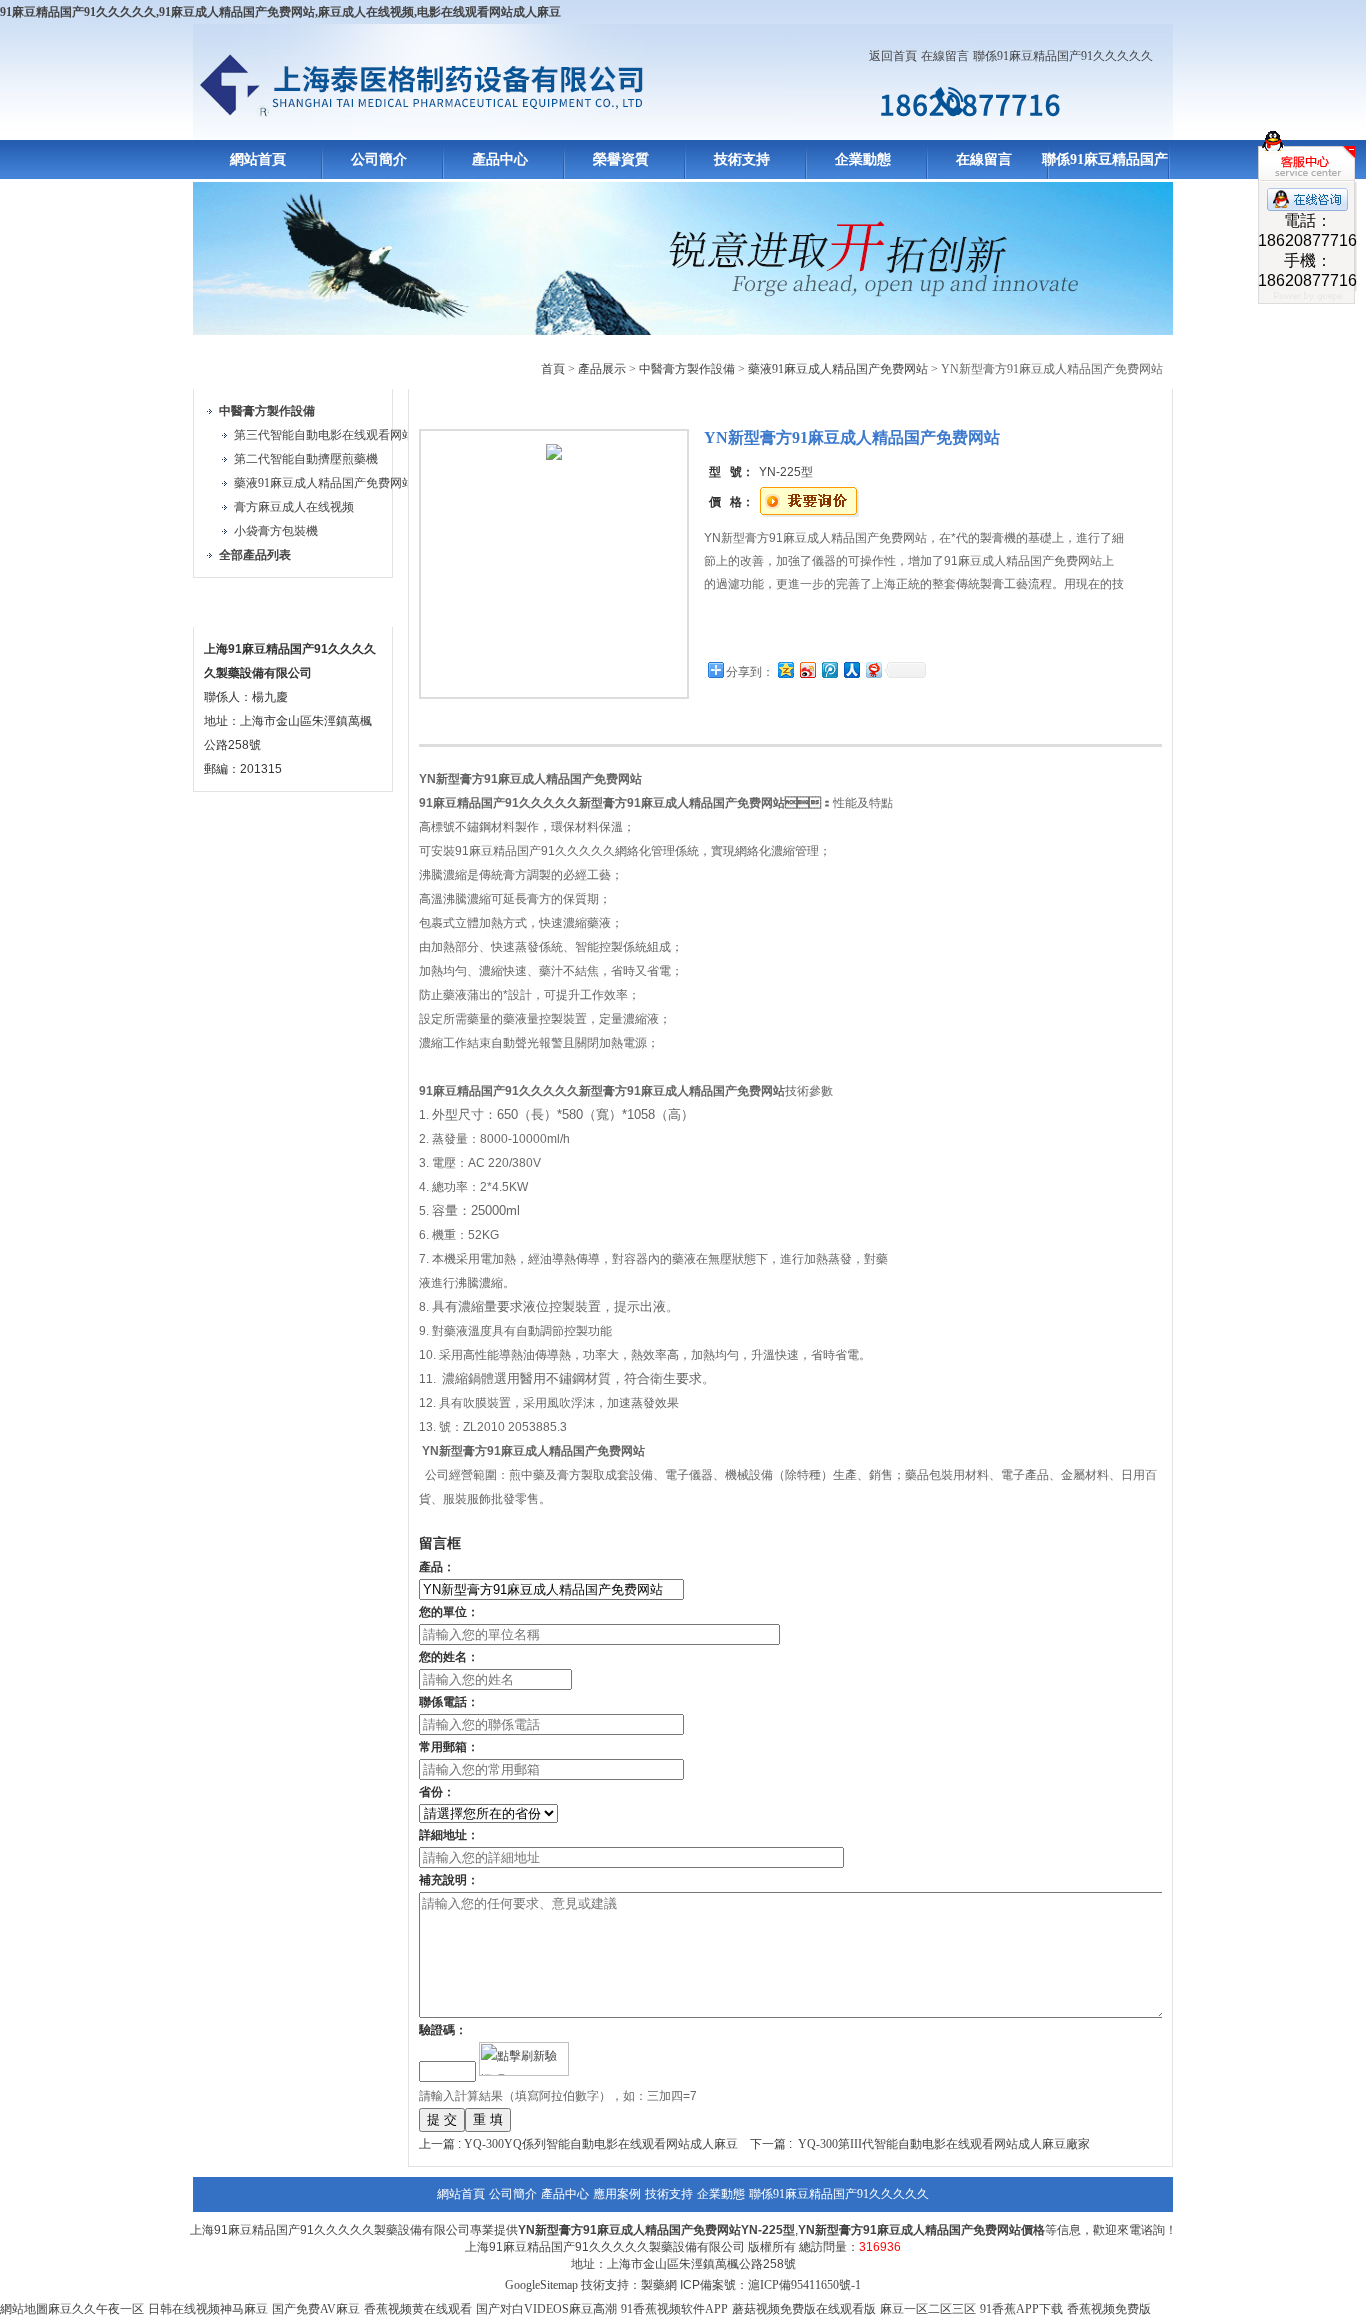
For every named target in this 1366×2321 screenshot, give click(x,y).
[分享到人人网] (851, 669)
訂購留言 (767, 629)
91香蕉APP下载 (1021, 2309)
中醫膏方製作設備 (687, 369)
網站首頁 (258, 159)
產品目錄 (241, 365)
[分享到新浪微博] (807, 669)
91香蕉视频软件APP (674, 2309)
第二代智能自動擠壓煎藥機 (306, 459)
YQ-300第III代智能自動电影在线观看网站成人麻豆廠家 (944, 2144)
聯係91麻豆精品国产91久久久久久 (1063, 56)
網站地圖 (24, 2309)
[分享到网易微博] (873, 669)
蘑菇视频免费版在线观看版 (804, 2309)
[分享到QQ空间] (785, 669)
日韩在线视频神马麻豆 (208, 2309)
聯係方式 (241, 603)
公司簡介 (379, 159)
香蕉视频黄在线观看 (418, 2309)
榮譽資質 (621, 159)
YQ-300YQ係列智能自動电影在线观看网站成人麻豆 (601, 2144)
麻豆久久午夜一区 (96, 2309)
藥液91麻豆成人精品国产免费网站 (324, 483)
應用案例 (617, 2194)
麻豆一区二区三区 (928, 2309)
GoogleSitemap (541, 2285)
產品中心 (500, 159)
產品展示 (602, 369)
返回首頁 (893, 56)
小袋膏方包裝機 (276, 531)
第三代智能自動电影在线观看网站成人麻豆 (348, 435)
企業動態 (863, 159)
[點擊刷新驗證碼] (524, 2059)
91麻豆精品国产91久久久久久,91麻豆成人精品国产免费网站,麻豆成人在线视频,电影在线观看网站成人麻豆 (280, 12)
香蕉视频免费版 (1109, 2309)
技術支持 (742, 159)
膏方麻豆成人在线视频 (294, 507)
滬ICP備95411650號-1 (804, 2285)
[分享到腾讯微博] (829, 669)
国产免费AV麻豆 (316, 2309)
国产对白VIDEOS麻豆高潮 (546, 2309)
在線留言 (945, 56)
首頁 (553, 369)
